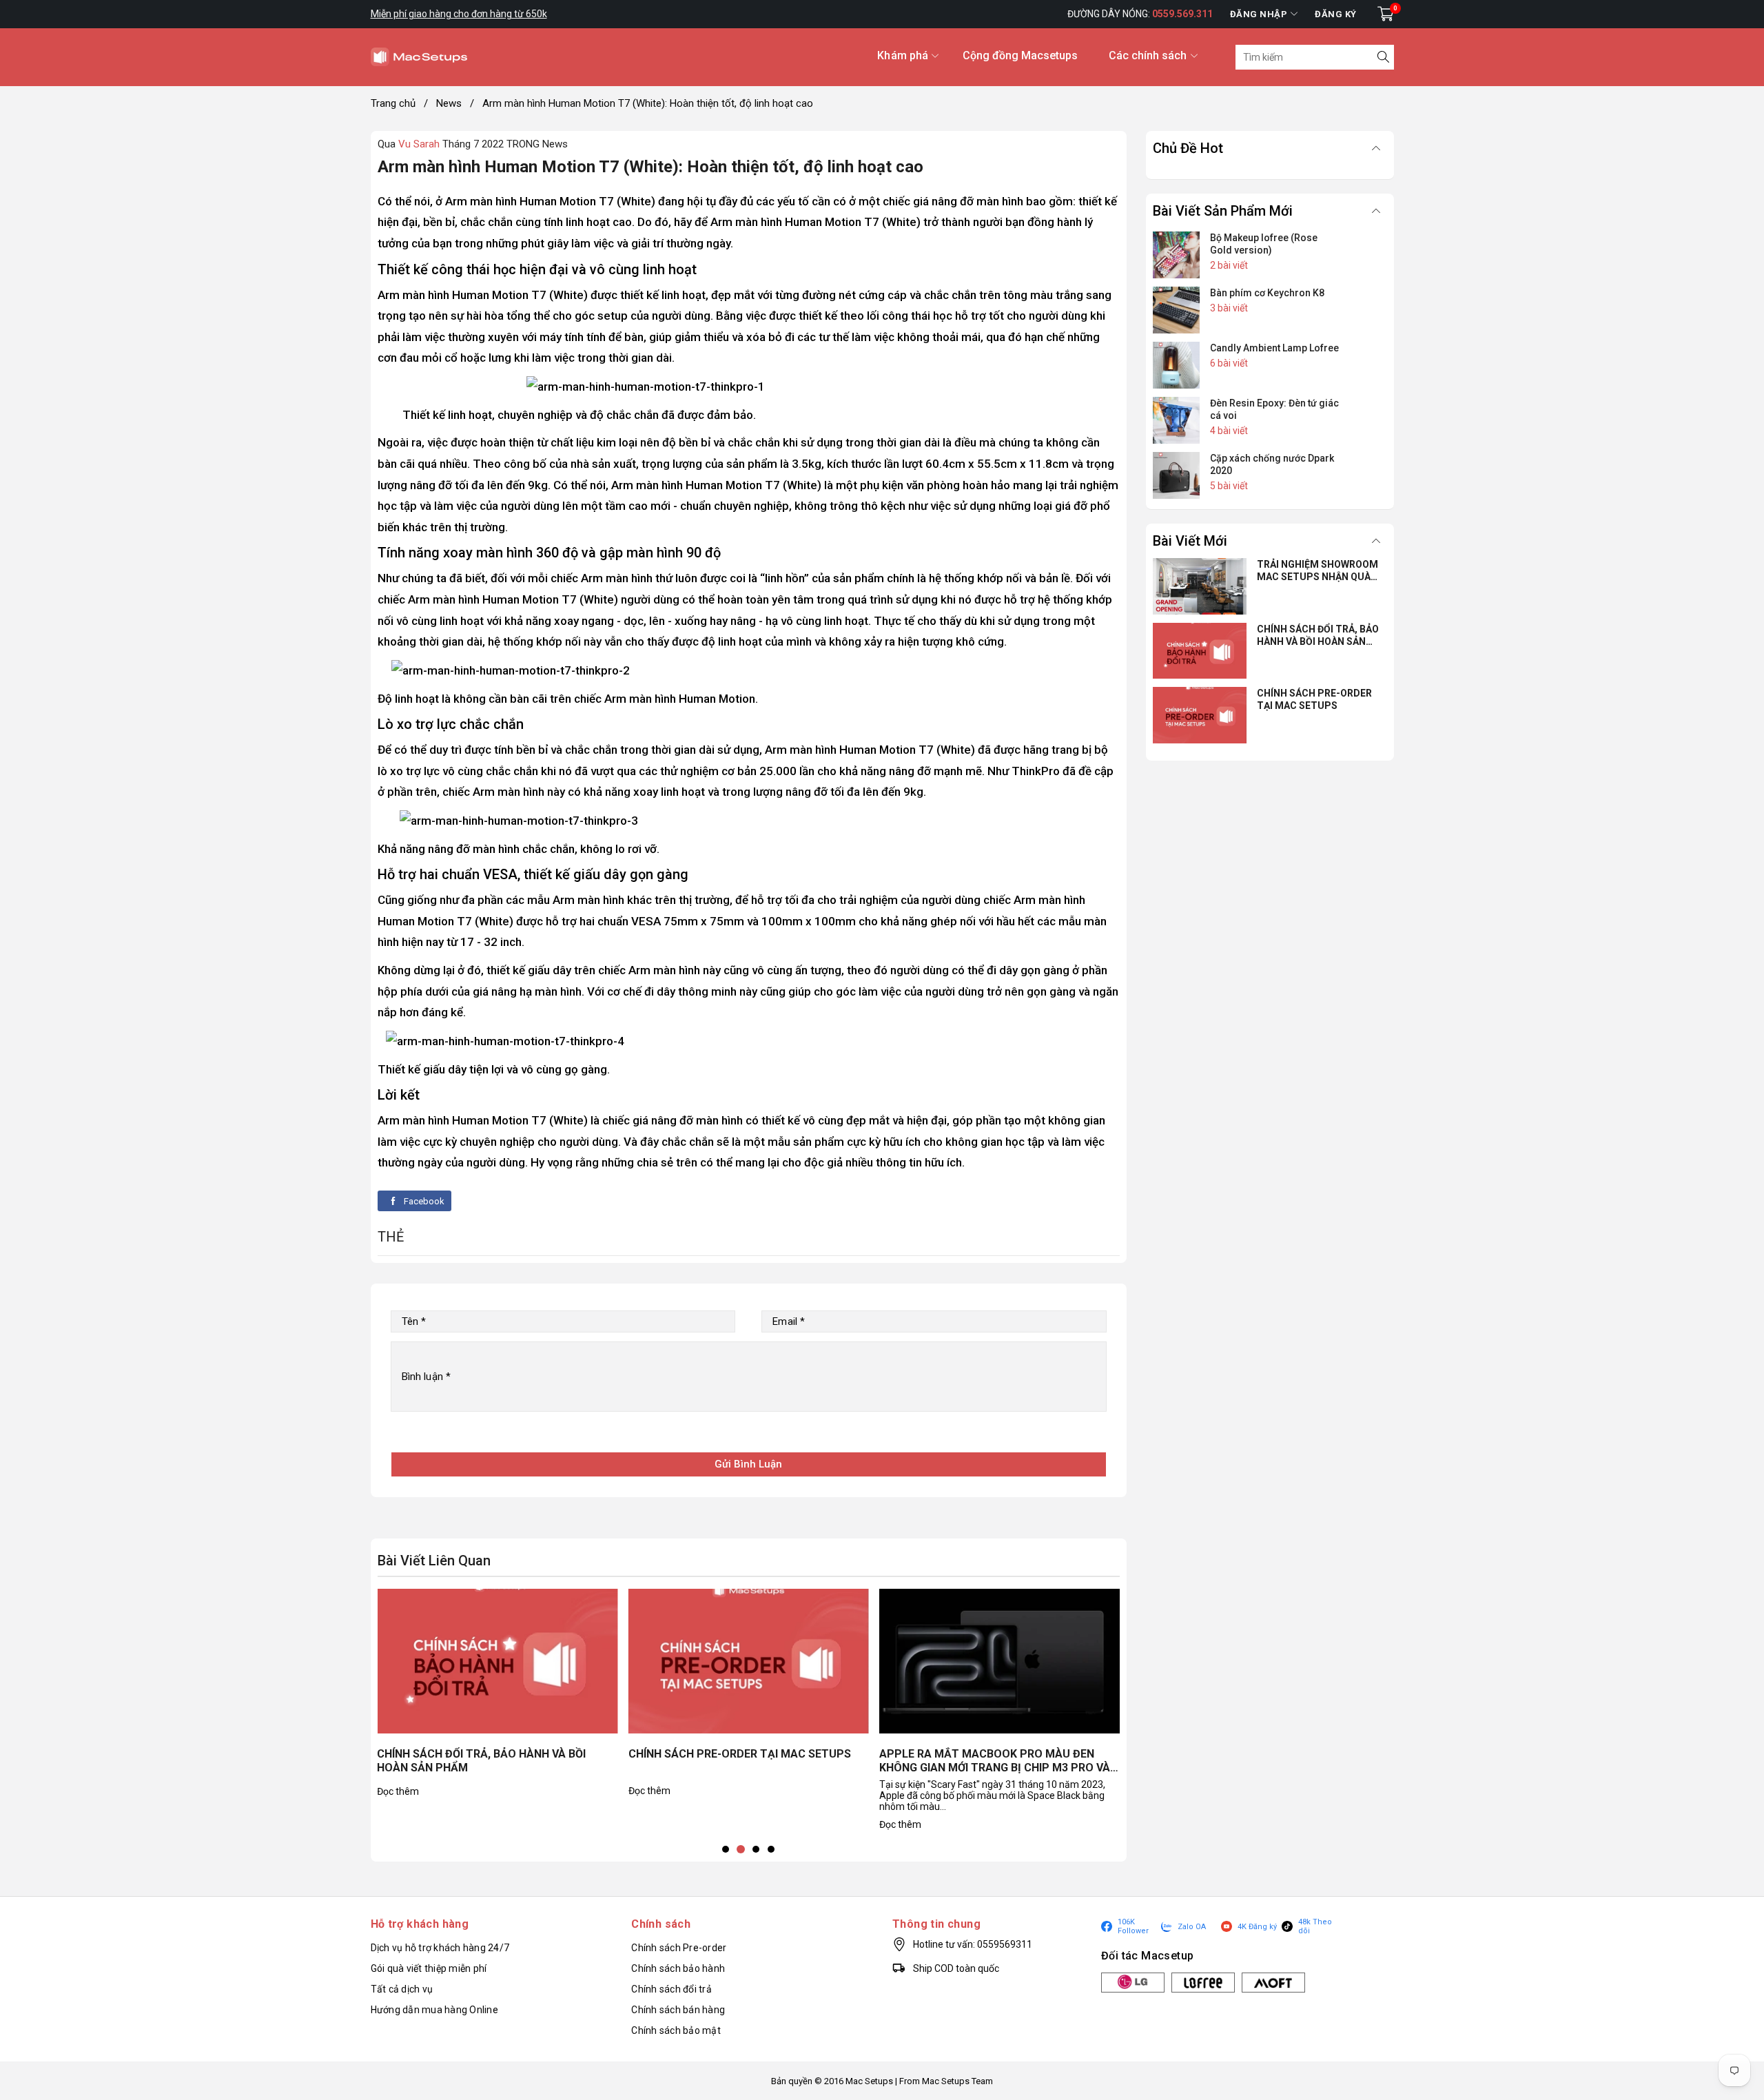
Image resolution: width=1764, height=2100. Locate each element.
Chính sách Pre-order (679, 1948)
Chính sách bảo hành (678, 1968)
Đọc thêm (398, 1791)
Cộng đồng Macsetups (1020, 55)
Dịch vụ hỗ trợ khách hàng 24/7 (440, 1948)
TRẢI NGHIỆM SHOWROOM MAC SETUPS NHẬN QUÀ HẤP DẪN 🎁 (1317, 571)
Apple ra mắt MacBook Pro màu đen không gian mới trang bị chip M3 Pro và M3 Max (995, 1762)
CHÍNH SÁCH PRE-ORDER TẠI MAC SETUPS (740, 1754)
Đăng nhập (1259, 14)
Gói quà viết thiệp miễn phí (429, 1968)
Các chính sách (1148, 55)
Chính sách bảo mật (676, 2030)
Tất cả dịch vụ (402, 1989)
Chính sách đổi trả (671, 1989)
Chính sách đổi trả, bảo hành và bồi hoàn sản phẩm (481, 1761)
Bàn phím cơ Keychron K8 (1267, 293)
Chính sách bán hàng (678, 2010)
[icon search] (1382, 57)
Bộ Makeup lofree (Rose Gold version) (1264, 244)
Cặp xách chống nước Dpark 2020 (1272, 464)
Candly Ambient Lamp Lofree (1274, 348)
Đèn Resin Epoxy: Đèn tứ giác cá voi (1274, 409)
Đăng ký (1336, 14)
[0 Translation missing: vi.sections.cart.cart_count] (1386, 14)
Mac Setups (869, 2081)
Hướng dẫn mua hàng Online (434, 2010)
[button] (726, 1849)
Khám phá (902, 55)
